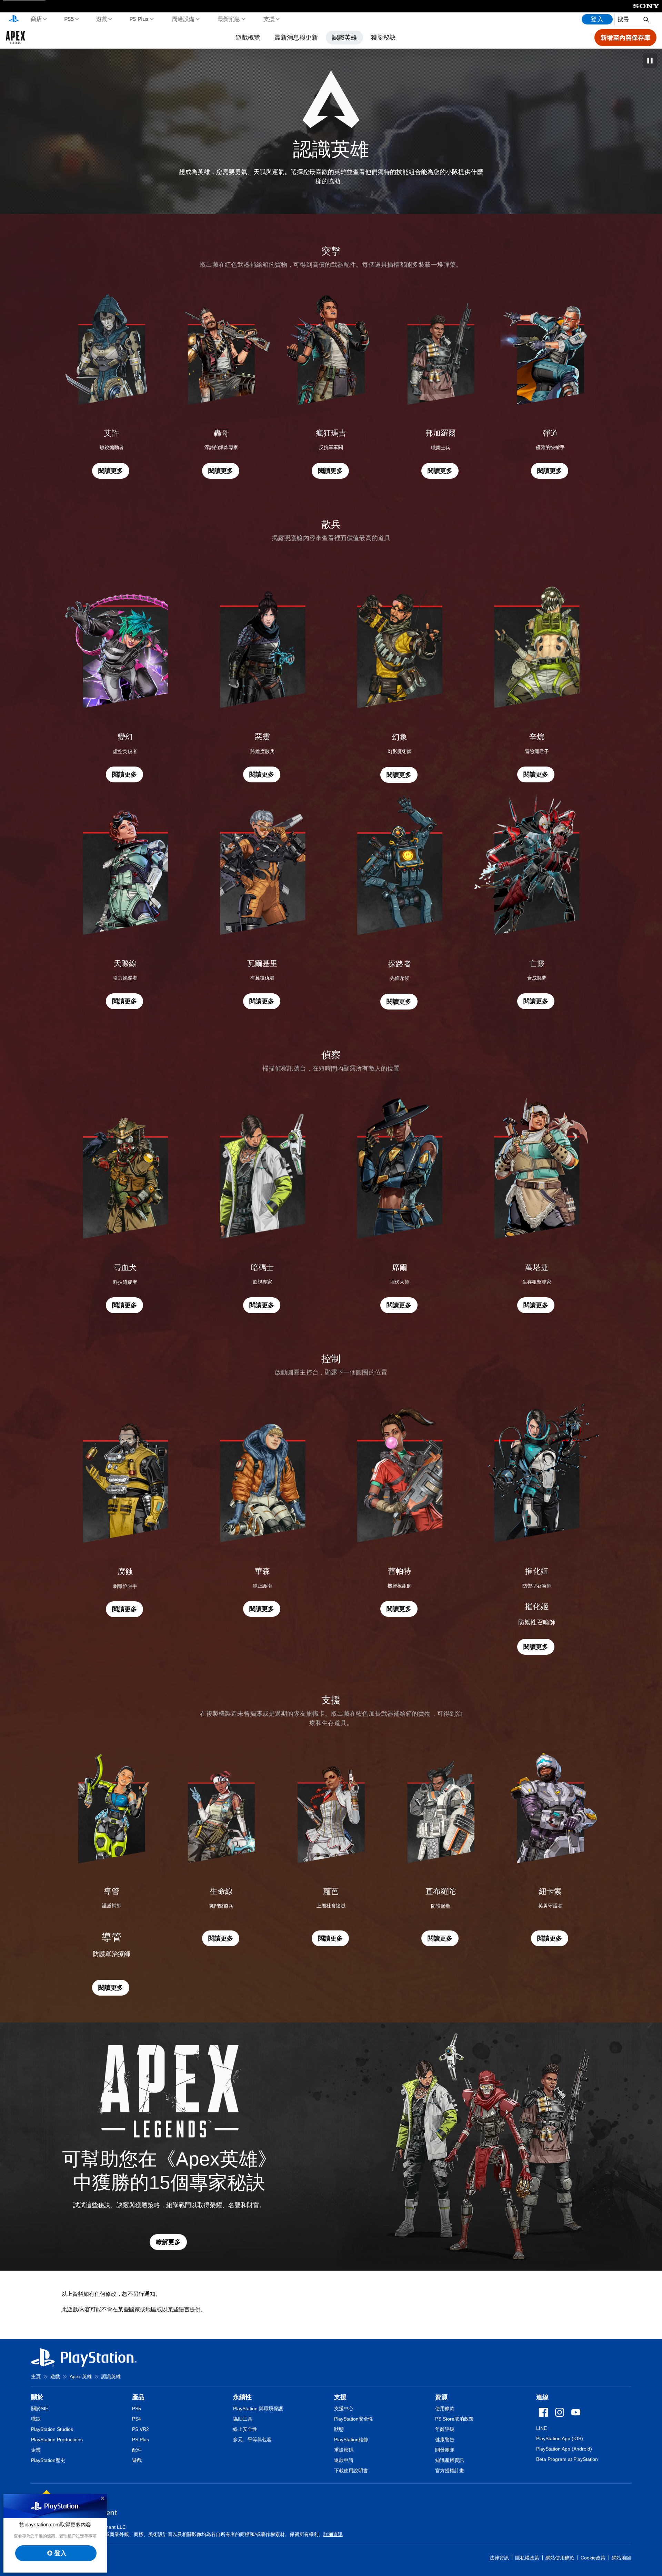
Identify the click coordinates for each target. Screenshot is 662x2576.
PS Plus (139, 19)
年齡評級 (445, 2429)
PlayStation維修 (351, 2440)
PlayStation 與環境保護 (258, 2408)
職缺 (36, 2419)
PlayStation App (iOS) (560, 2438)
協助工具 (243, 2419)
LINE (541, 2428)
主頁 (36, 2376)
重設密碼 (344, 2450)
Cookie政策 (593, 2558)
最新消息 (229, 19)
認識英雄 (344, 37)
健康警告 (445, 2440)
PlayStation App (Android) (564, 2449)
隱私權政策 (527, 2558)
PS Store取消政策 (454, 2419)
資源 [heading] (441, 2397)
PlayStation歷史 (48, 2460)
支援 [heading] (340, 2397)
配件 (137, 2450)
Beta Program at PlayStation (567, 2459)
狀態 (339, 2429)
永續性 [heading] (242, 2397)
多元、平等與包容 (252, 2440)
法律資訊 (499, 2558)
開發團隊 (445, 2450)
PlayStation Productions (57, 2440)
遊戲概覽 (248, 37)
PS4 (137, 2419)
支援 (269, 19)
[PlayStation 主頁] (14, 19)
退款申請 (344, 2460)
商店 (36, 19)
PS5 (69, 19)
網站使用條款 (560, 2558)
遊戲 (101, 19)
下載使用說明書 (351, 2471)
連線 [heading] (542, 2397)
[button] (111, 471)
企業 (36, 2450)
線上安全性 (245, 2429)
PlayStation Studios (52, 2429)
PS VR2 (141, 2429)
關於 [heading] (37, 2397)
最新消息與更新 (296, 37)
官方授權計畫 (450, 2471)
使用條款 (445, 2408)
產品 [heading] (138, 2397)
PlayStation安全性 (354, 2419)
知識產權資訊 (450, 2460)
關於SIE (40, 2408)
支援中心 (344, 2408)
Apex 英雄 (81, 2376)
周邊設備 (183, 19)
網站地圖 (621, 2558)
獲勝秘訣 (383, 37)
